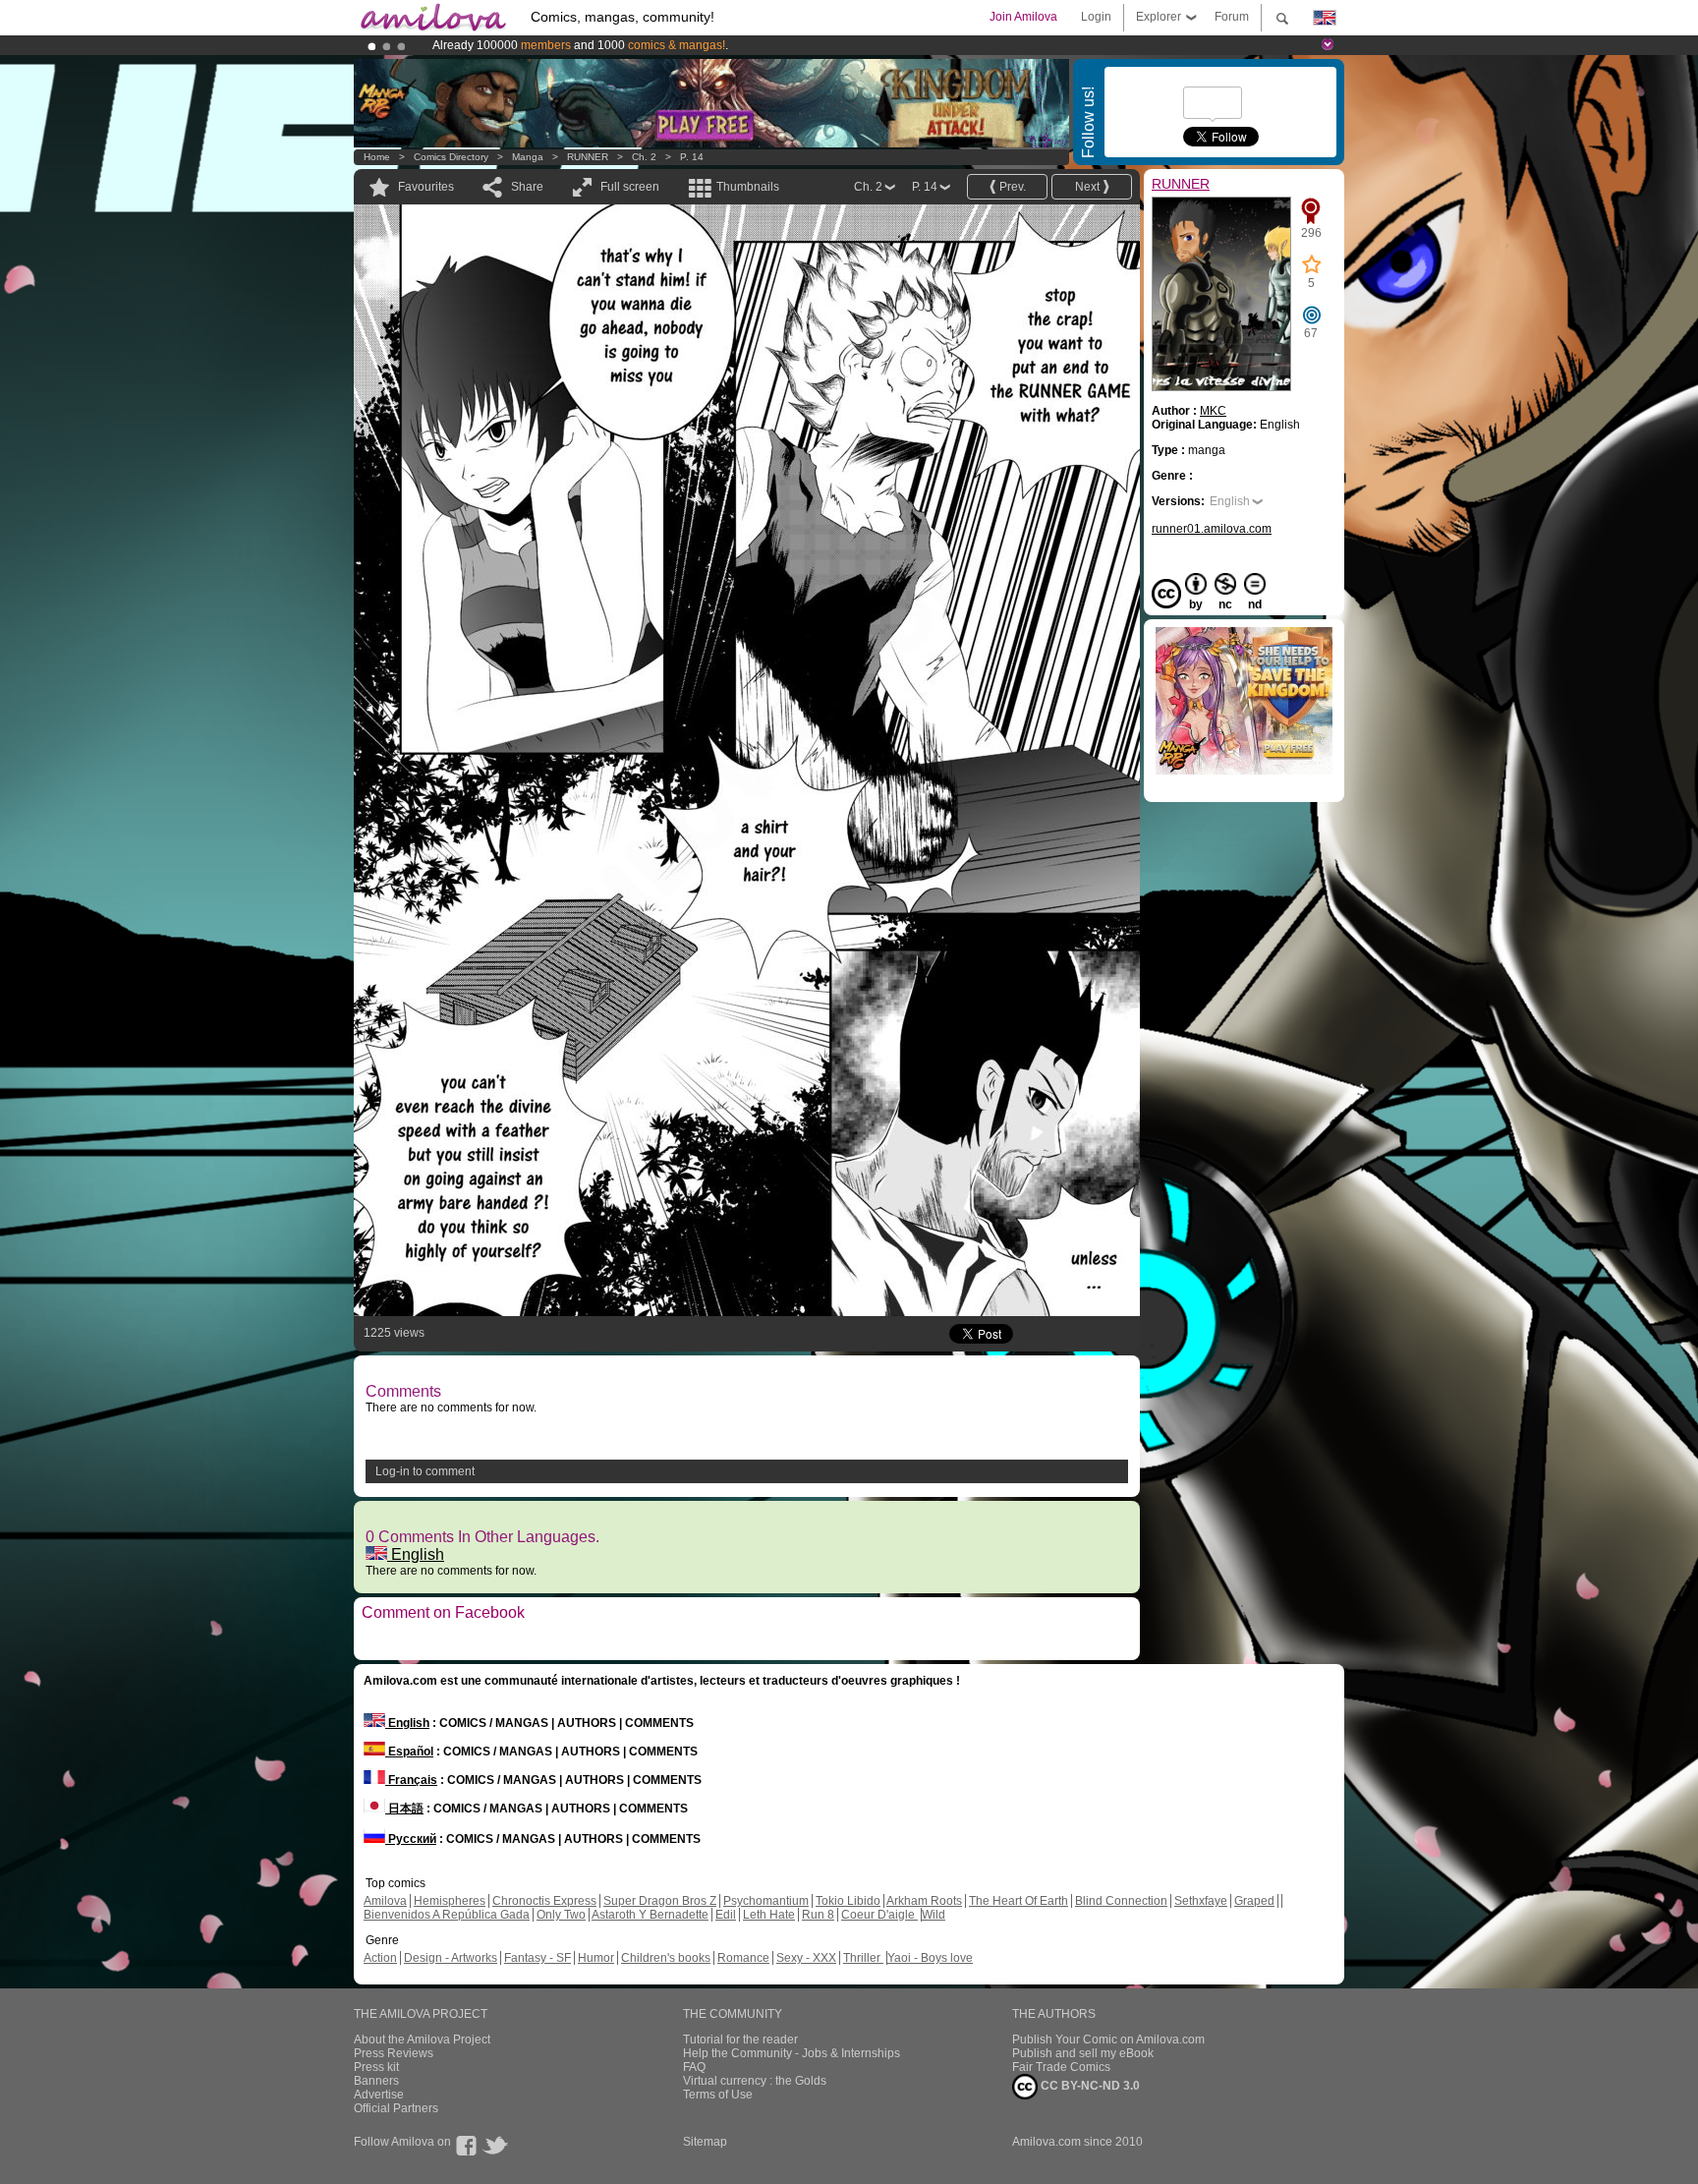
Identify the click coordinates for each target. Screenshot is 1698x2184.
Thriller (863, 1958)
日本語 (404, 1809)
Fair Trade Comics (1061, 2067)
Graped (1254, 1901)
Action (380, 1958)
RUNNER (588, 157)
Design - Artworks (451, 1958)
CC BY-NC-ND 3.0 (1089, 2086)
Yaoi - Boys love (930, 1958)
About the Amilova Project (422, 2040)
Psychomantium (766, 1901)
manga (528, 157)
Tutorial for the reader (740, 2040)
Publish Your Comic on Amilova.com (1108, 2040)
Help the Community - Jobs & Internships (792, 2053)
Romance (743, 1958)
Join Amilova (1023, 17)
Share (527, 187)
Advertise (379, 2095)
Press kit (376, 2067)
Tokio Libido (848, 1901)
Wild (934, 1915)
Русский (411, 1839)
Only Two (561, 1915)
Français (411, 1780)
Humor (596, 1958)
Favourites (426, 187)
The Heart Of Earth (1019, 1901)
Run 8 (818, 1915)
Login (1096, 17)
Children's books (666, 1958)
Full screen (630, 187)
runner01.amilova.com (1212, 529)
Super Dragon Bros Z (660, 1901)
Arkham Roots (924, 1901)
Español (409, 1752)
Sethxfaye (1201, 1901)
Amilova (385, 1901)
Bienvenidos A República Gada (447, 1915)
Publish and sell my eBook (1083, 2053)
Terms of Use (718, 2095)
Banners (376, 2081)
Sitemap (705, 2142)
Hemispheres (450, 1901)
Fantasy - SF (538, 1958)
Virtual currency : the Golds (755, 2081)
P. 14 (692, 157)
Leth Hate (769, 1915)
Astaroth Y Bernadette (650, 1915)
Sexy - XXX (806, 1958)
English (416, 1554)
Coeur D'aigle (879, 1915)
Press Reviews (394, 2053)
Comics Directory (451, 157)
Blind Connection (1121, 1901)
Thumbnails (748, 187)
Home (377, 157)
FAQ (694, 2067)
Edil (726, 1915)
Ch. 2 (644, 157)
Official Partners (396, 2108)
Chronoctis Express (544, 1901)
